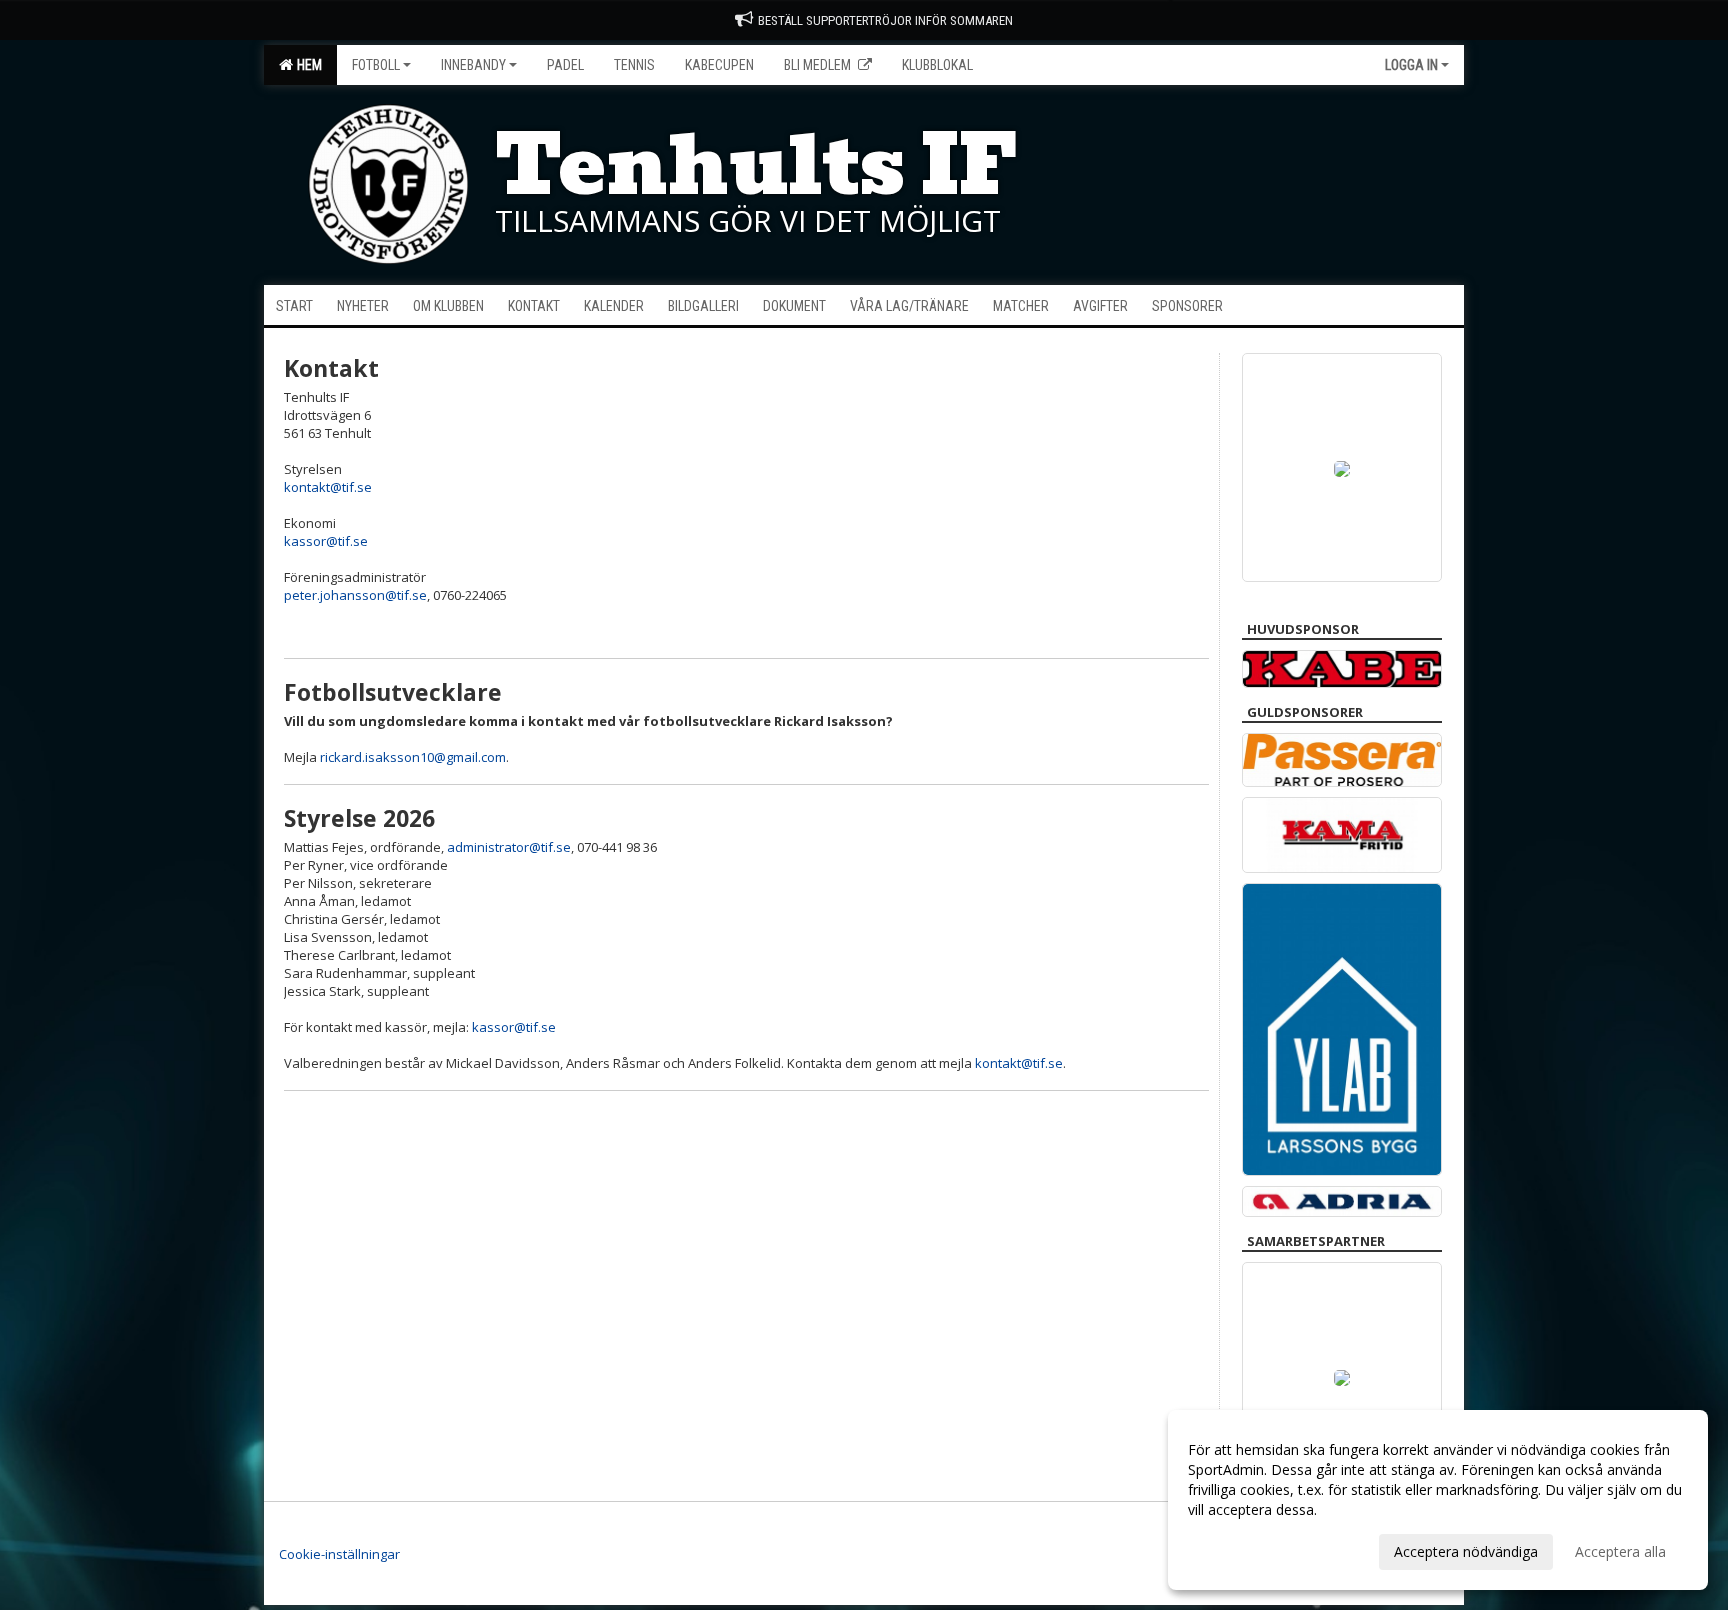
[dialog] (1438, 1500)
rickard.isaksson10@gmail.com (413, 757)
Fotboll (376, 65)
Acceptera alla (1620, 1551)
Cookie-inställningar (339, 1554)
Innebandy (473, 65)
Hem (306, 65)
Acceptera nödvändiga (1466, 1551)
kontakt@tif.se (328, 487)
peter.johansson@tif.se (355, 595)
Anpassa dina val (1242, 1549)
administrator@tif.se (509, 847)
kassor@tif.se (327, 541)
